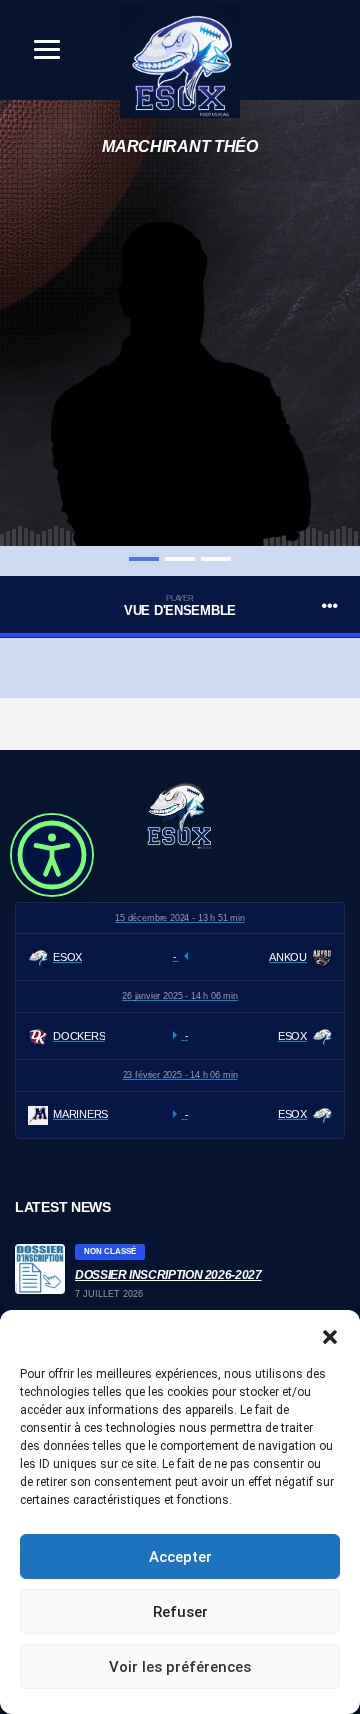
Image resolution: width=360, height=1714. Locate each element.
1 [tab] (144, 559)
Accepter (180, 1557)
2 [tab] (180, 559)
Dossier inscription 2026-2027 (168, 1275)
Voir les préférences (180, 1667)
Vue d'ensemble (180, 606)
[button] (330, 1335)
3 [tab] (216, 559)
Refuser (180, 1612)
